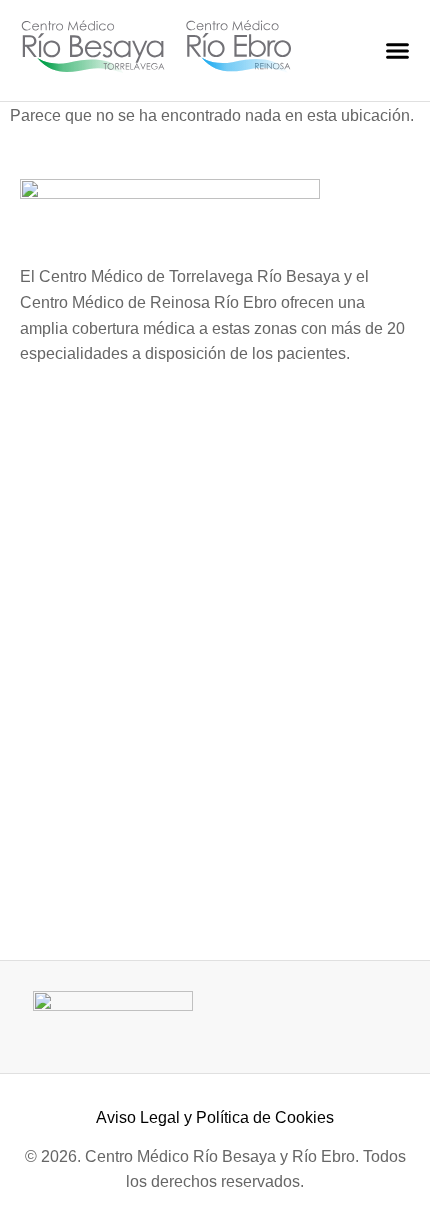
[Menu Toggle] (397, 50)
